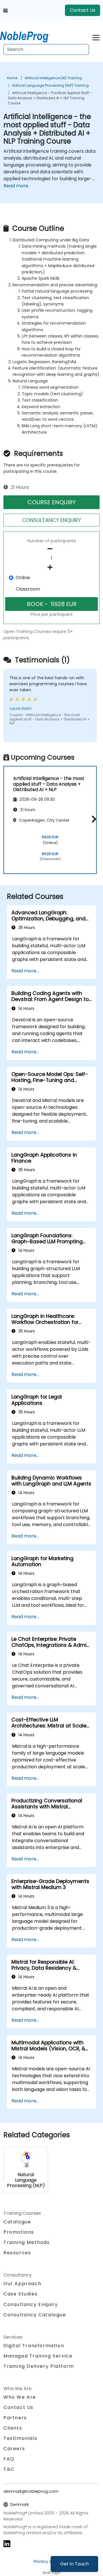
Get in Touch (74, 2564)
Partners (15, 2418)
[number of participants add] (51, 567)
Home (12, 78)
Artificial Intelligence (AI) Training (53, 78)
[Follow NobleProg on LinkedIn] (7, 2543)
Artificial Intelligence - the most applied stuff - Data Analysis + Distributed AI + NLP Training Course (50, 98)
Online (23, 578)
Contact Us (83, 10)
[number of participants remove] (51, 549)
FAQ (9, 2459)
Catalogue (17, 2222)
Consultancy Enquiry (31, 2305)
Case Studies (20, 2294)
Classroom (28, 589)
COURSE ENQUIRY (52, 502)
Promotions (19, 2232)
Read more (16, 186)
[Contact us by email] (5, 10)
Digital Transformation (34, 2346)
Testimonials (20, 2438)
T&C (9, 2469)
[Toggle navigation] (96, 37)
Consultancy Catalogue (35, 2315)
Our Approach (22, 2284)
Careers (14, 2449)
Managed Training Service (38, 2356)
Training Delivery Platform (39, 2366)
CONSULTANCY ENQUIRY (51, 520)
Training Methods (27, 2242)
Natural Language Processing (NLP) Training (50, 85)
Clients (13, 2428)
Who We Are (20, 2397)
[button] (93, 819)
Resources (17, 2253)
